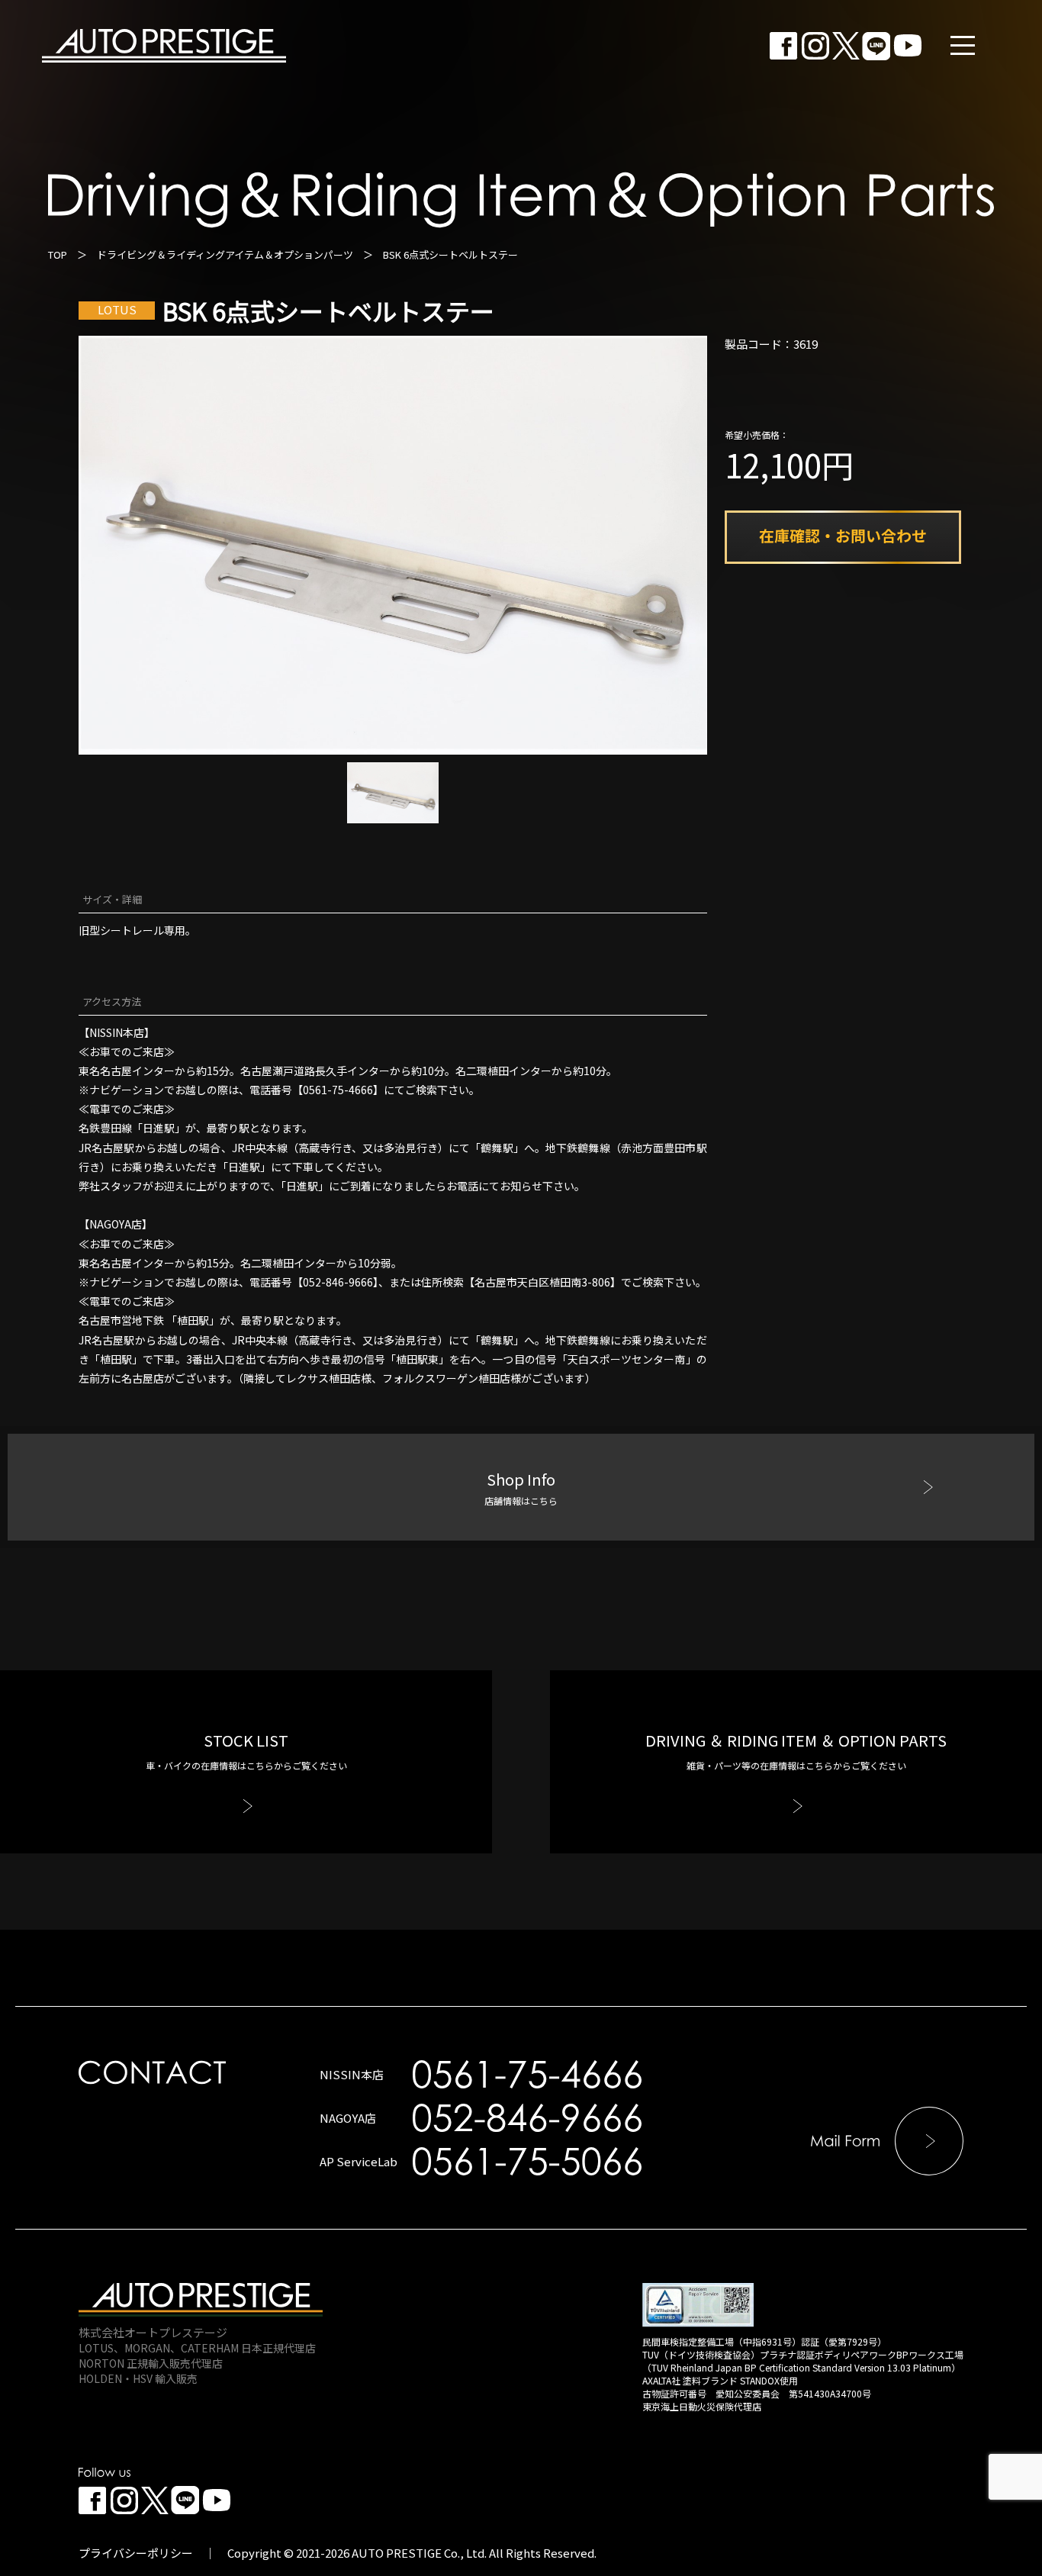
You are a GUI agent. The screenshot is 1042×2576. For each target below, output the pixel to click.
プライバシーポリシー (136, 2553)
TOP (58, 254)
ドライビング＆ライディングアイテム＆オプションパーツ (225, 254)
